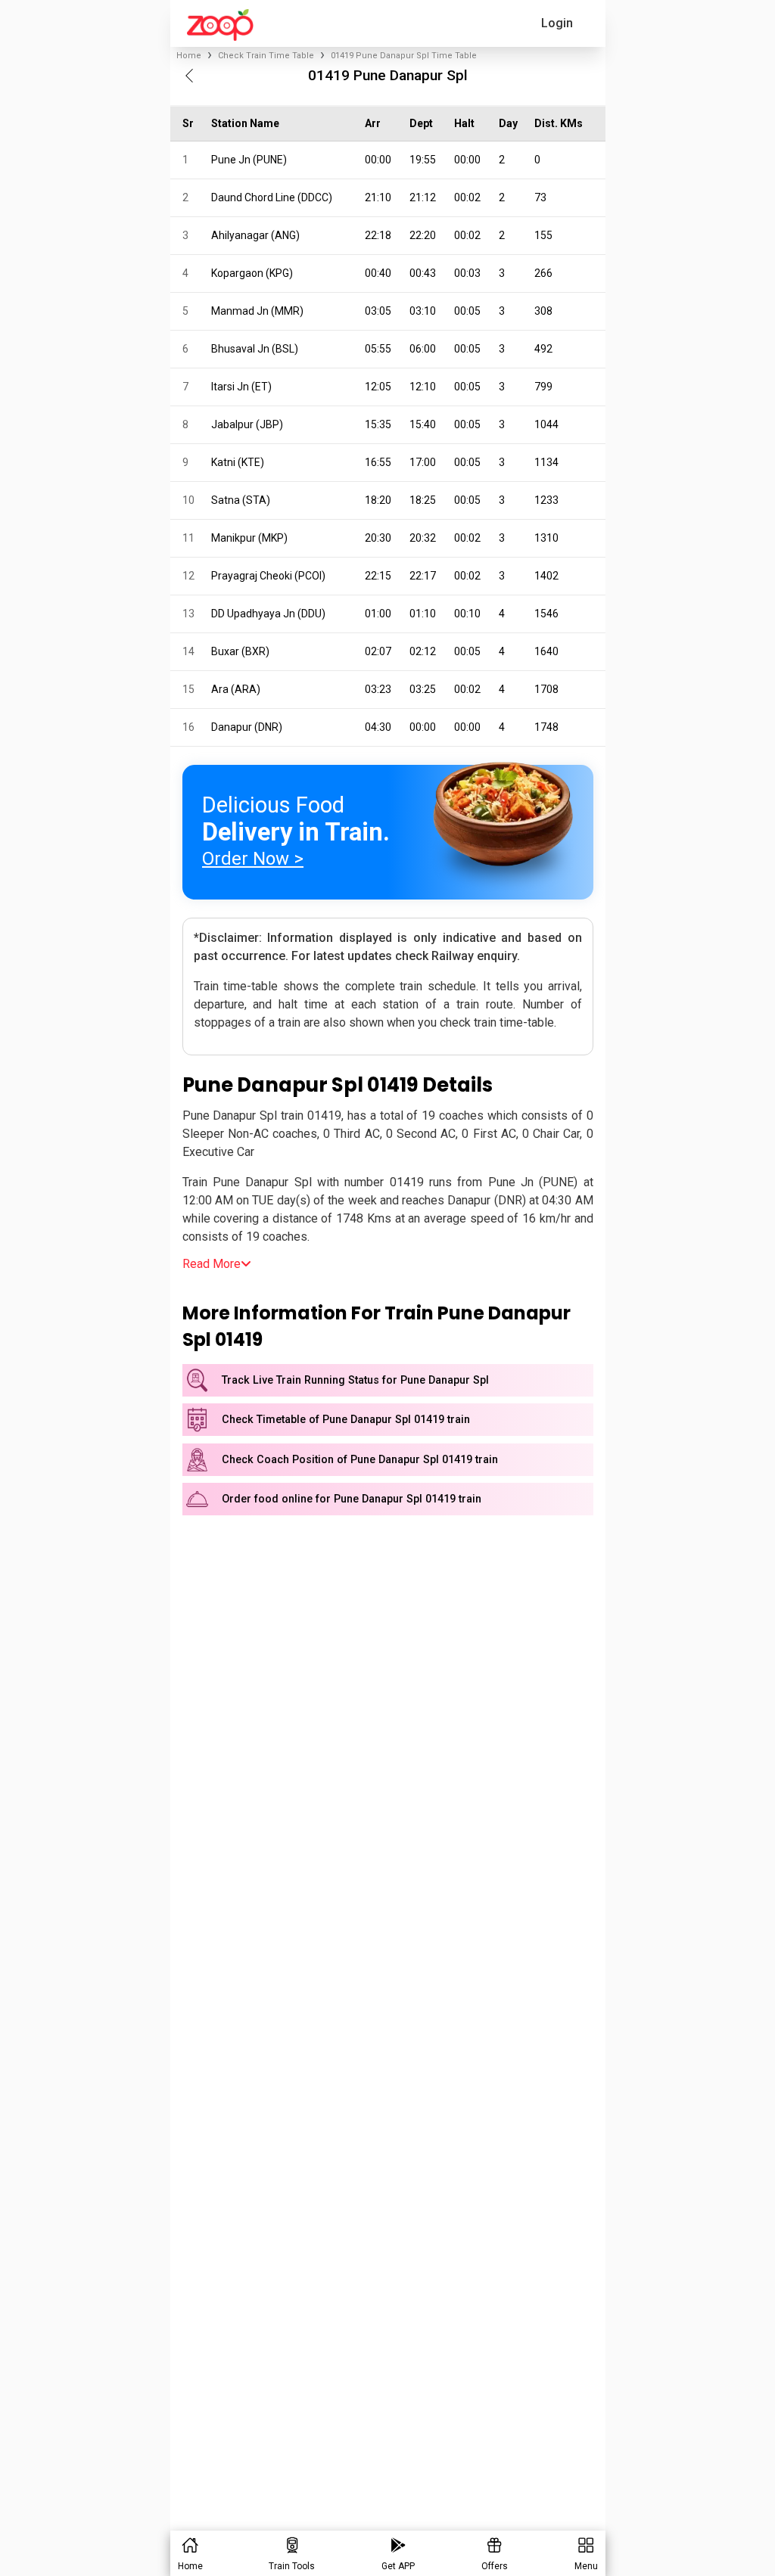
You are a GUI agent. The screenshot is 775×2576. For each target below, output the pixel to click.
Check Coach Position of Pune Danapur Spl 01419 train (360, 1460)
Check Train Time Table (266, 56)
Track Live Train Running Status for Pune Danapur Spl (355, 1380)
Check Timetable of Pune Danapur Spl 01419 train (346, 1420)
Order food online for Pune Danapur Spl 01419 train (352, 1499)
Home (189, 56)
